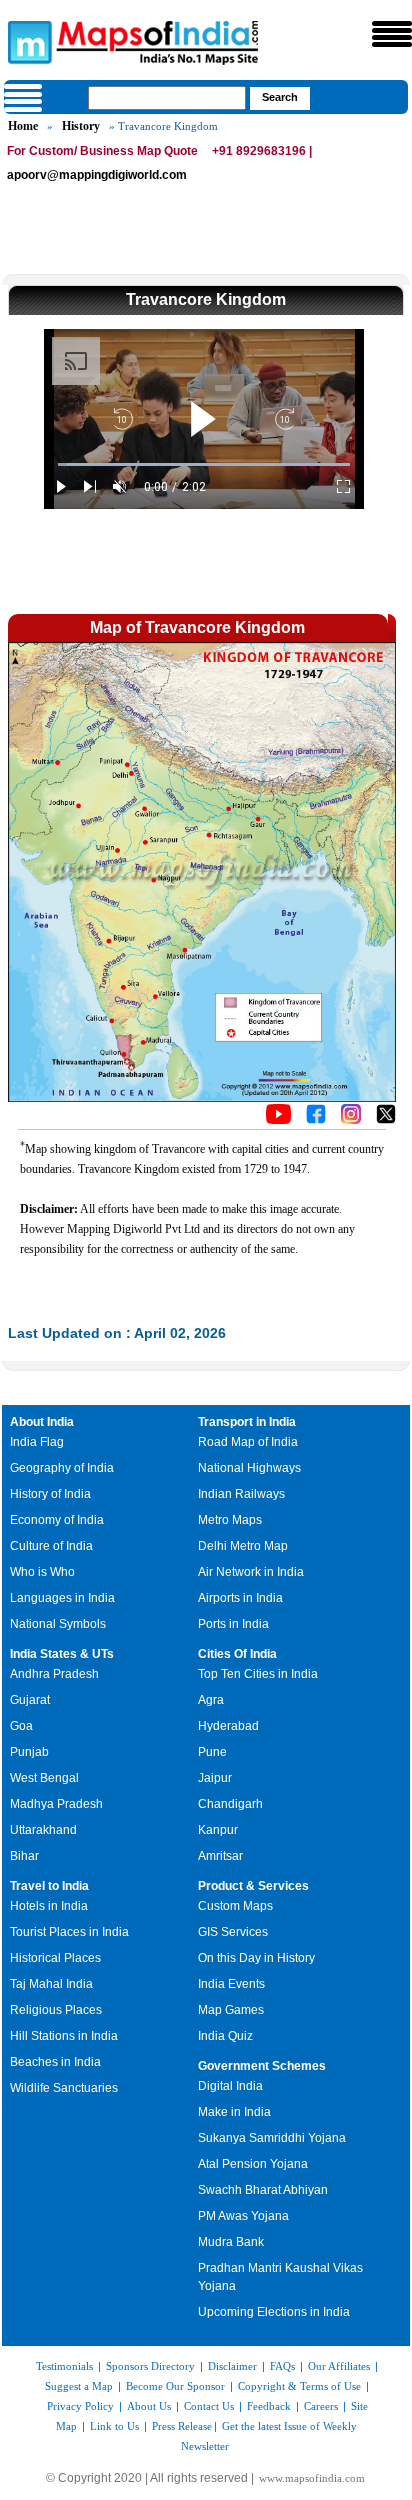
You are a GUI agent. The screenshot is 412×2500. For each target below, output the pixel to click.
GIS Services (233, 1932)
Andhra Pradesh (54, 1674)
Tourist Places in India (69, 1932)
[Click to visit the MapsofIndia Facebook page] (316, 1119)
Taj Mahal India (51, 1984)
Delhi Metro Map (243, 1546)
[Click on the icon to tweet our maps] (386, 1119)
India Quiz (225, 2036)
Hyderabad (228, 1726)
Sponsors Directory (150, 2366)
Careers (321, 2406)
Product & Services (253, 1886)
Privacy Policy (80, 2406)
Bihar (24, 1856)
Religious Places (56, 2010)
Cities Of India (237, 1654)
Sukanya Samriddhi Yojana (272, 2138)
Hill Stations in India (64, 2036)
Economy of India (57, 1520)
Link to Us (114, 2426)
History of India (50, 1494)
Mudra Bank (231, 2242)
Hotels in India (49, 1906)
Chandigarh (230, 1804)
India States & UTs (62, 1654)
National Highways (249, 1468)
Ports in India (233, 1624)
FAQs (282, 2366)
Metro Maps (230, 1520)
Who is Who (42, 1572)
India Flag (37, 1442)
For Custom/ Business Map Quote (102, 151)
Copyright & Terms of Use (299, 2386)
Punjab (29, 1752)
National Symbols (58, 1624)
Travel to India (49, 1886)
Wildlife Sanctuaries (64, 2088)
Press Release (182, 2426)
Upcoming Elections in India (274, 2312)
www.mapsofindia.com (312, 2478)
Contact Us (209, 2406)
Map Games (231, 2010)
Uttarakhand (43, 1830)
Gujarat (30, 1700)
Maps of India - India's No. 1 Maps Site (27, 41)
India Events (231, 1984)
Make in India (234, 2112)
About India (42, 1422)
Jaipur (215, 1778)
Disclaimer (232, 2366)
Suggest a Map (79, 2386)
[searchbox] (167, 98)
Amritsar (220, 1856)
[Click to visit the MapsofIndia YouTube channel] (278, 1119)
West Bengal (44, 1778)
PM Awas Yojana (243, 2216)
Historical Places (55, 1958)
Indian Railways (241, 1494)
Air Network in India (251, 1572)
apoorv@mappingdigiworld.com (97, 175)
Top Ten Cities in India (258, 1674)
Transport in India (247, 1422)
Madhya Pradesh (56, 1804)
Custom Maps (235, 1906)
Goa (21, 1726)
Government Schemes (262, 2066)
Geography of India (62, 1468)
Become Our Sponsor (175, 2386)
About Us (149, 2406)
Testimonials (64, 2366)
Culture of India (51, 1546)
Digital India (230, 2086)
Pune (212, 1752)
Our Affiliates (339, 2366)
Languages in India (62, 1598)
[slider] (204, 464)
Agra (211, 1700)
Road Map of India (248, 1442)
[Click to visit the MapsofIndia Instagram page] (351, 1119)
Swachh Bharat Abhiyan (263, 2190)
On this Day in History (256, 1958)
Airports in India (240, 1598)
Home (23, 126)
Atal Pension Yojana (253, 2164)
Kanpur (218, 1830)
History (81, 126)
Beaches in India (55, 2062)
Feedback (269, 2406)
